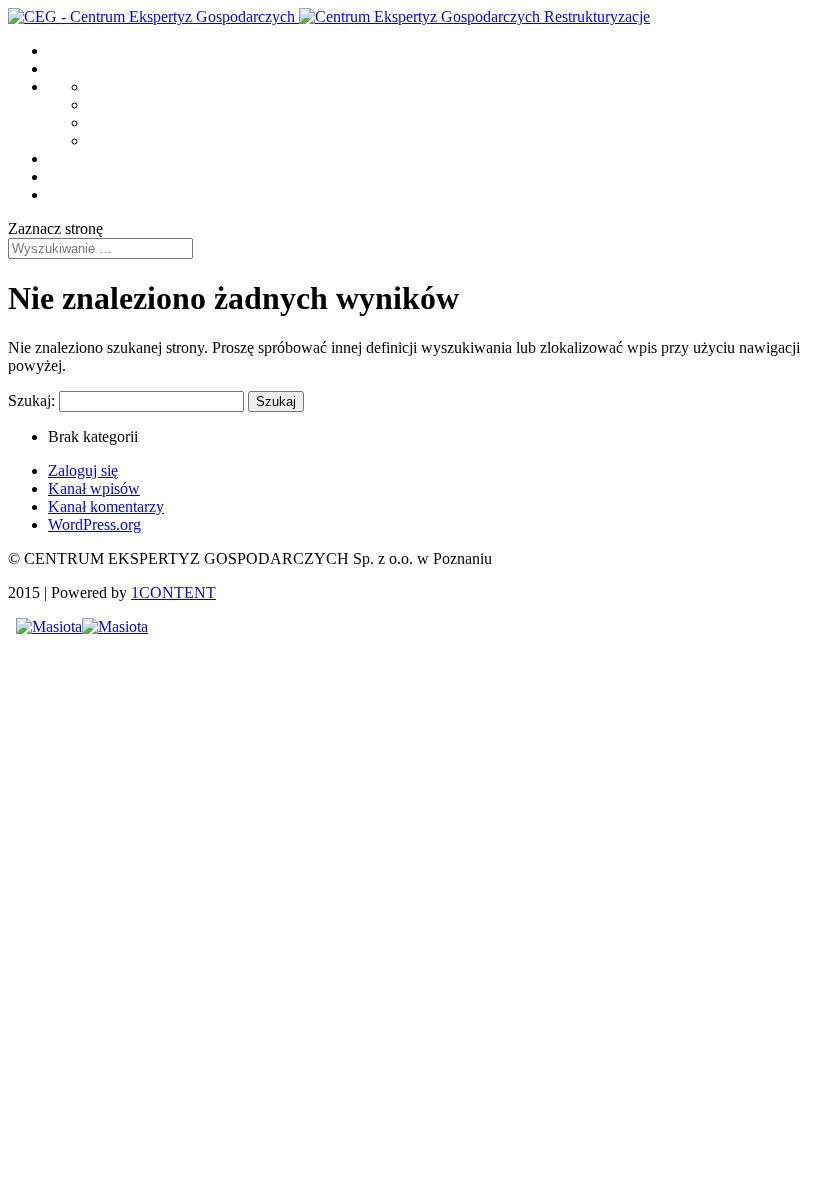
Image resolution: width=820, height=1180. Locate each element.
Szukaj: (31, 400)
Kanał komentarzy (106, 506)
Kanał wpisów (94, 488)
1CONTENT (173, 592)
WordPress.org (94, 524)
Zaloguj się (83, 470)
